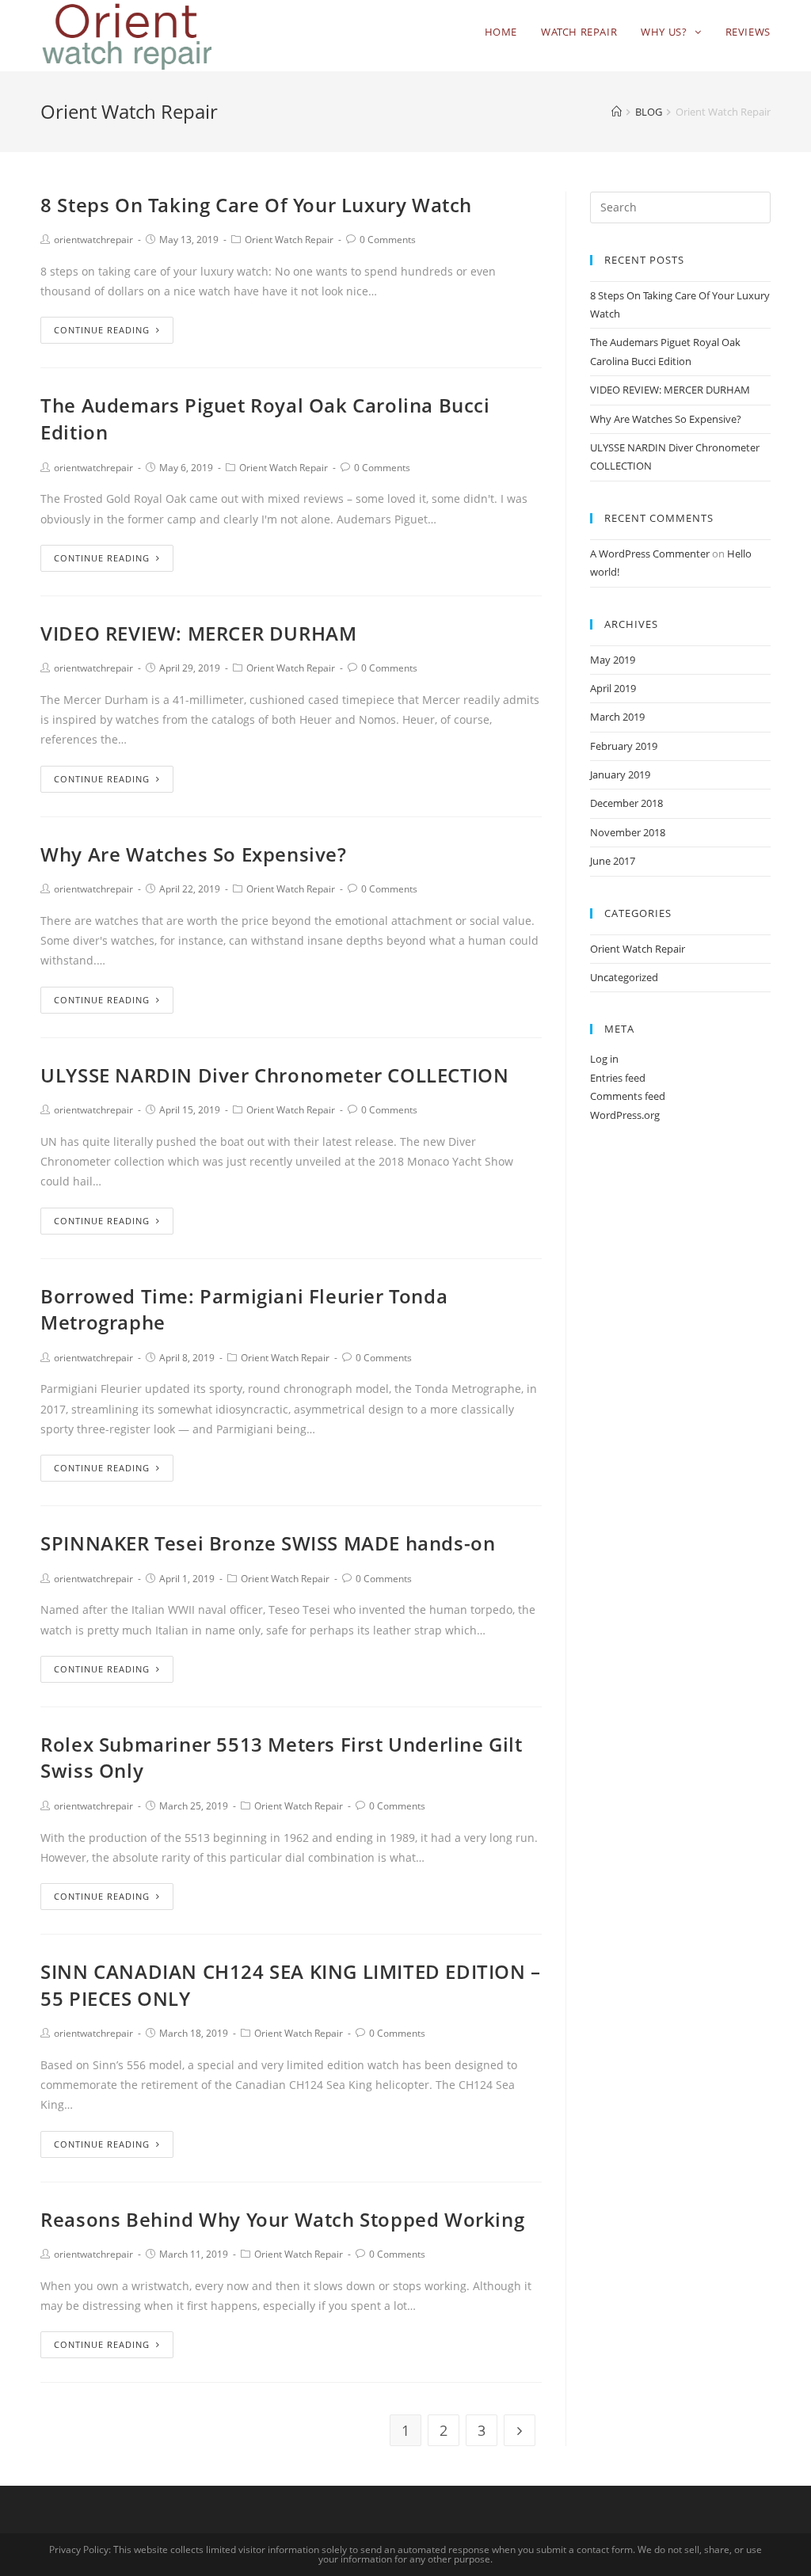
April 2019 (613, 688)
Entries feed (618, 1078)
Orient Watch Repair (289, 240)
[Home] (617, 112)
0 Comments (388, 240)
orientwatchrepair (93, 240)
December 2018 (626, 803)
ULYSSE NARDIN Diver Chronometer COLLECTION (274, 1075)
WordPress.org (625, 1115)
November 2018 (628, 832)
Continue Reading (102, 330)
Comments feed (628, 1096)
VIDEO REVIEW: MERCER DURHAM (198, 633)
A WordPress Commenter (650, 554)
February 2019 (624, 746)
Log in (604, 1059)
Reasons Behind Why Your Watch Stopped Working (282, 2219)
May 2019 (613, 660)
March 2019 (617, 717)
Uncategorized (624, 977)
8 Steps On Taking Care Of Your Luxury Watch (256, 205)
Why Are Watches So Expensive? (193, 854)
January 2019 (620, 774)
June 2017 (613, 861)
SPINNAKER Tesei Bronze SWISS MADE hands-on (268, 1543)
